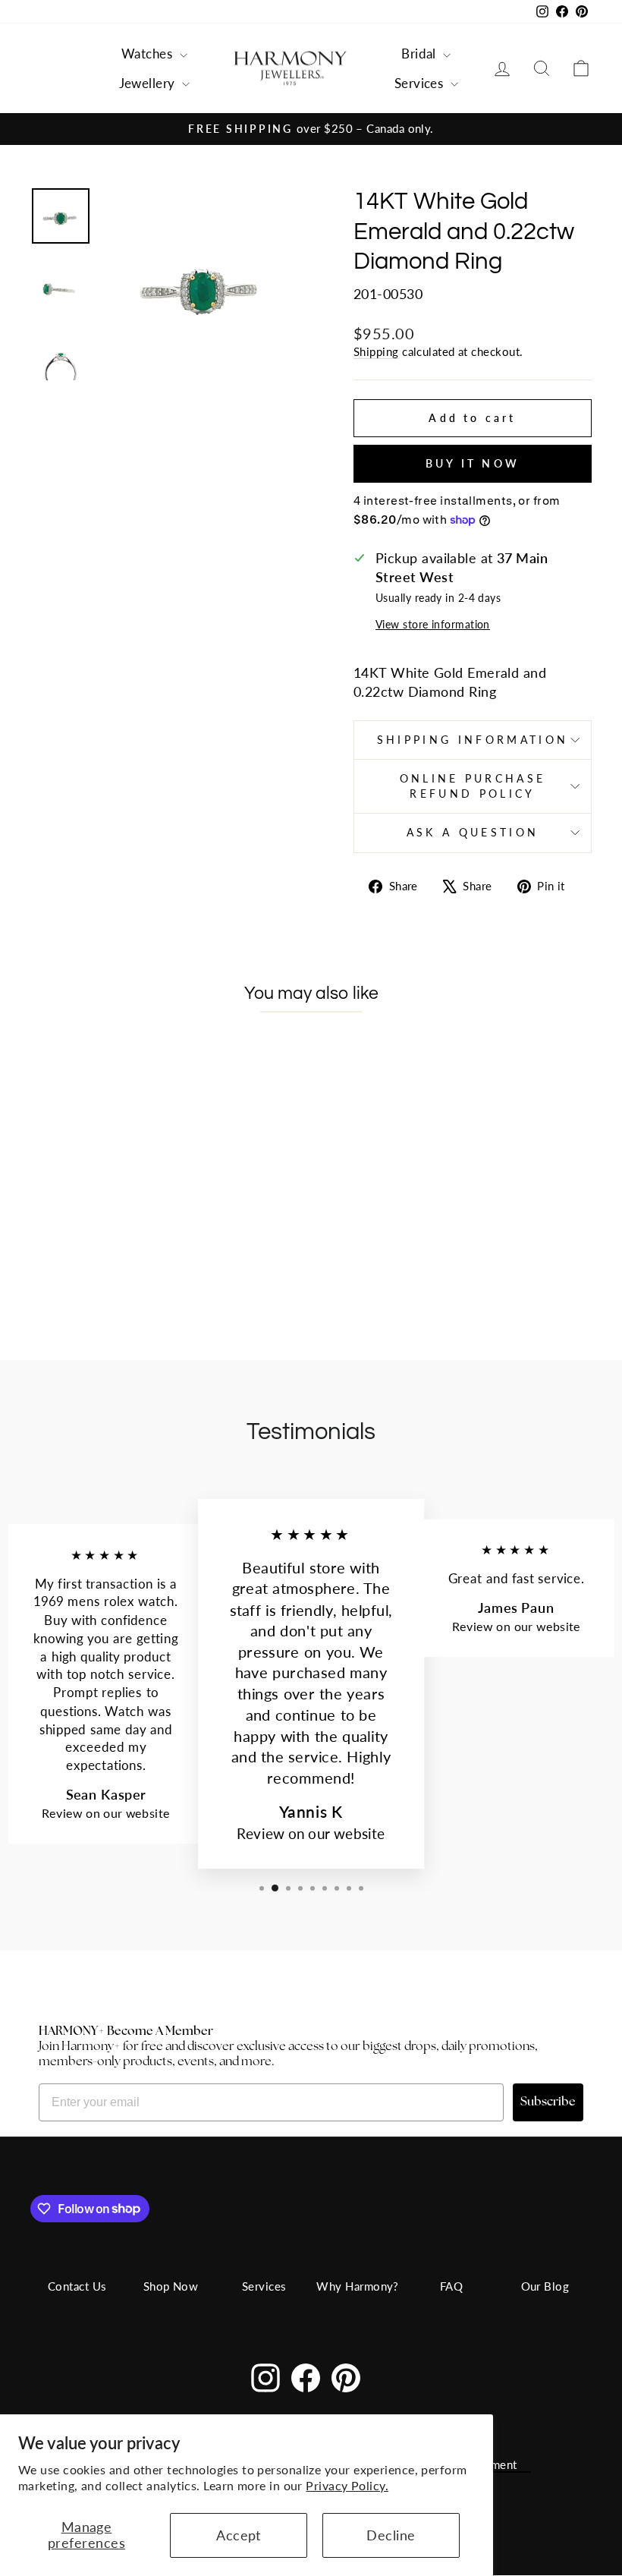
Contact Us (77, 2286)
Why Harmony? (357, 2286)
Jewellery (149, 83)
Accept (239, 2535)
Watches (149, 54)
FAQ (451, 2286)
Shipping (376, 351)
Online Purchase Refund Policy (473, 786)
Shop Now (171, 2286)
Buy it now (473, 463)
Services (421, 83)
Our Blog (545, 2286)
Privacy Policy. (347, 2485)
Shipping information (473, 740)
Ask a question (473, 832)
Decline (391, 2535)
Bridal (420, 54)
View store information (433, 624)
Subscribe (548, 2102)
